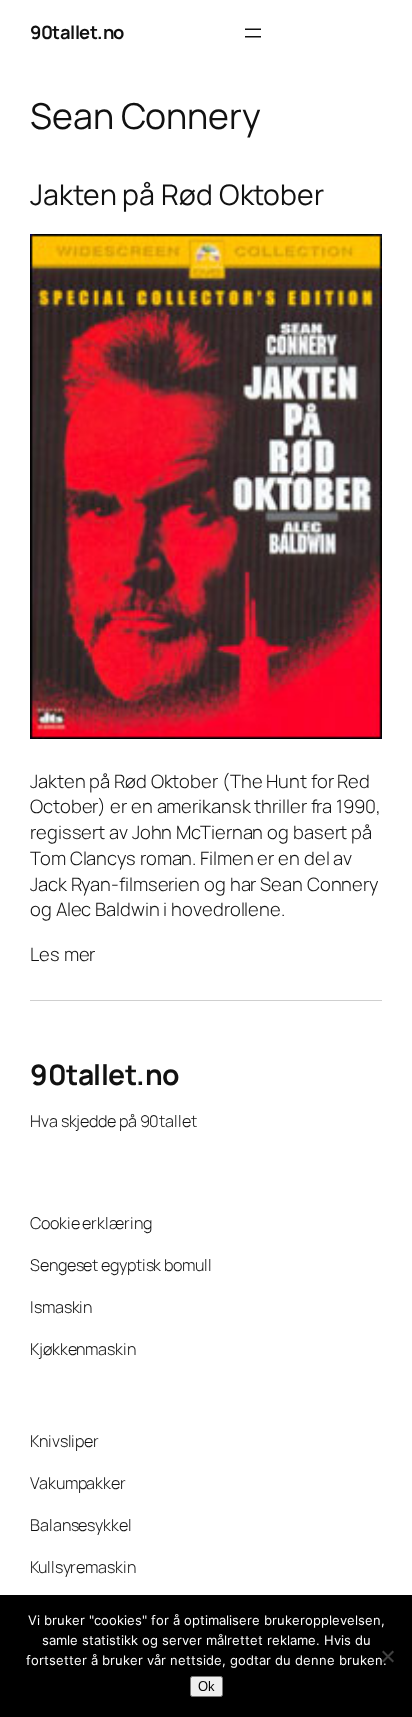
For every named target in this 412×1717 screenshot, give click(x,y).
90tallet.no (77, 32)
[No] (387, 1656)
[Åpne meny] (253, 33)
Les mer (62, 955)
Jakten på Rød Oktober (177, 195)
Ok (206, 1686)
